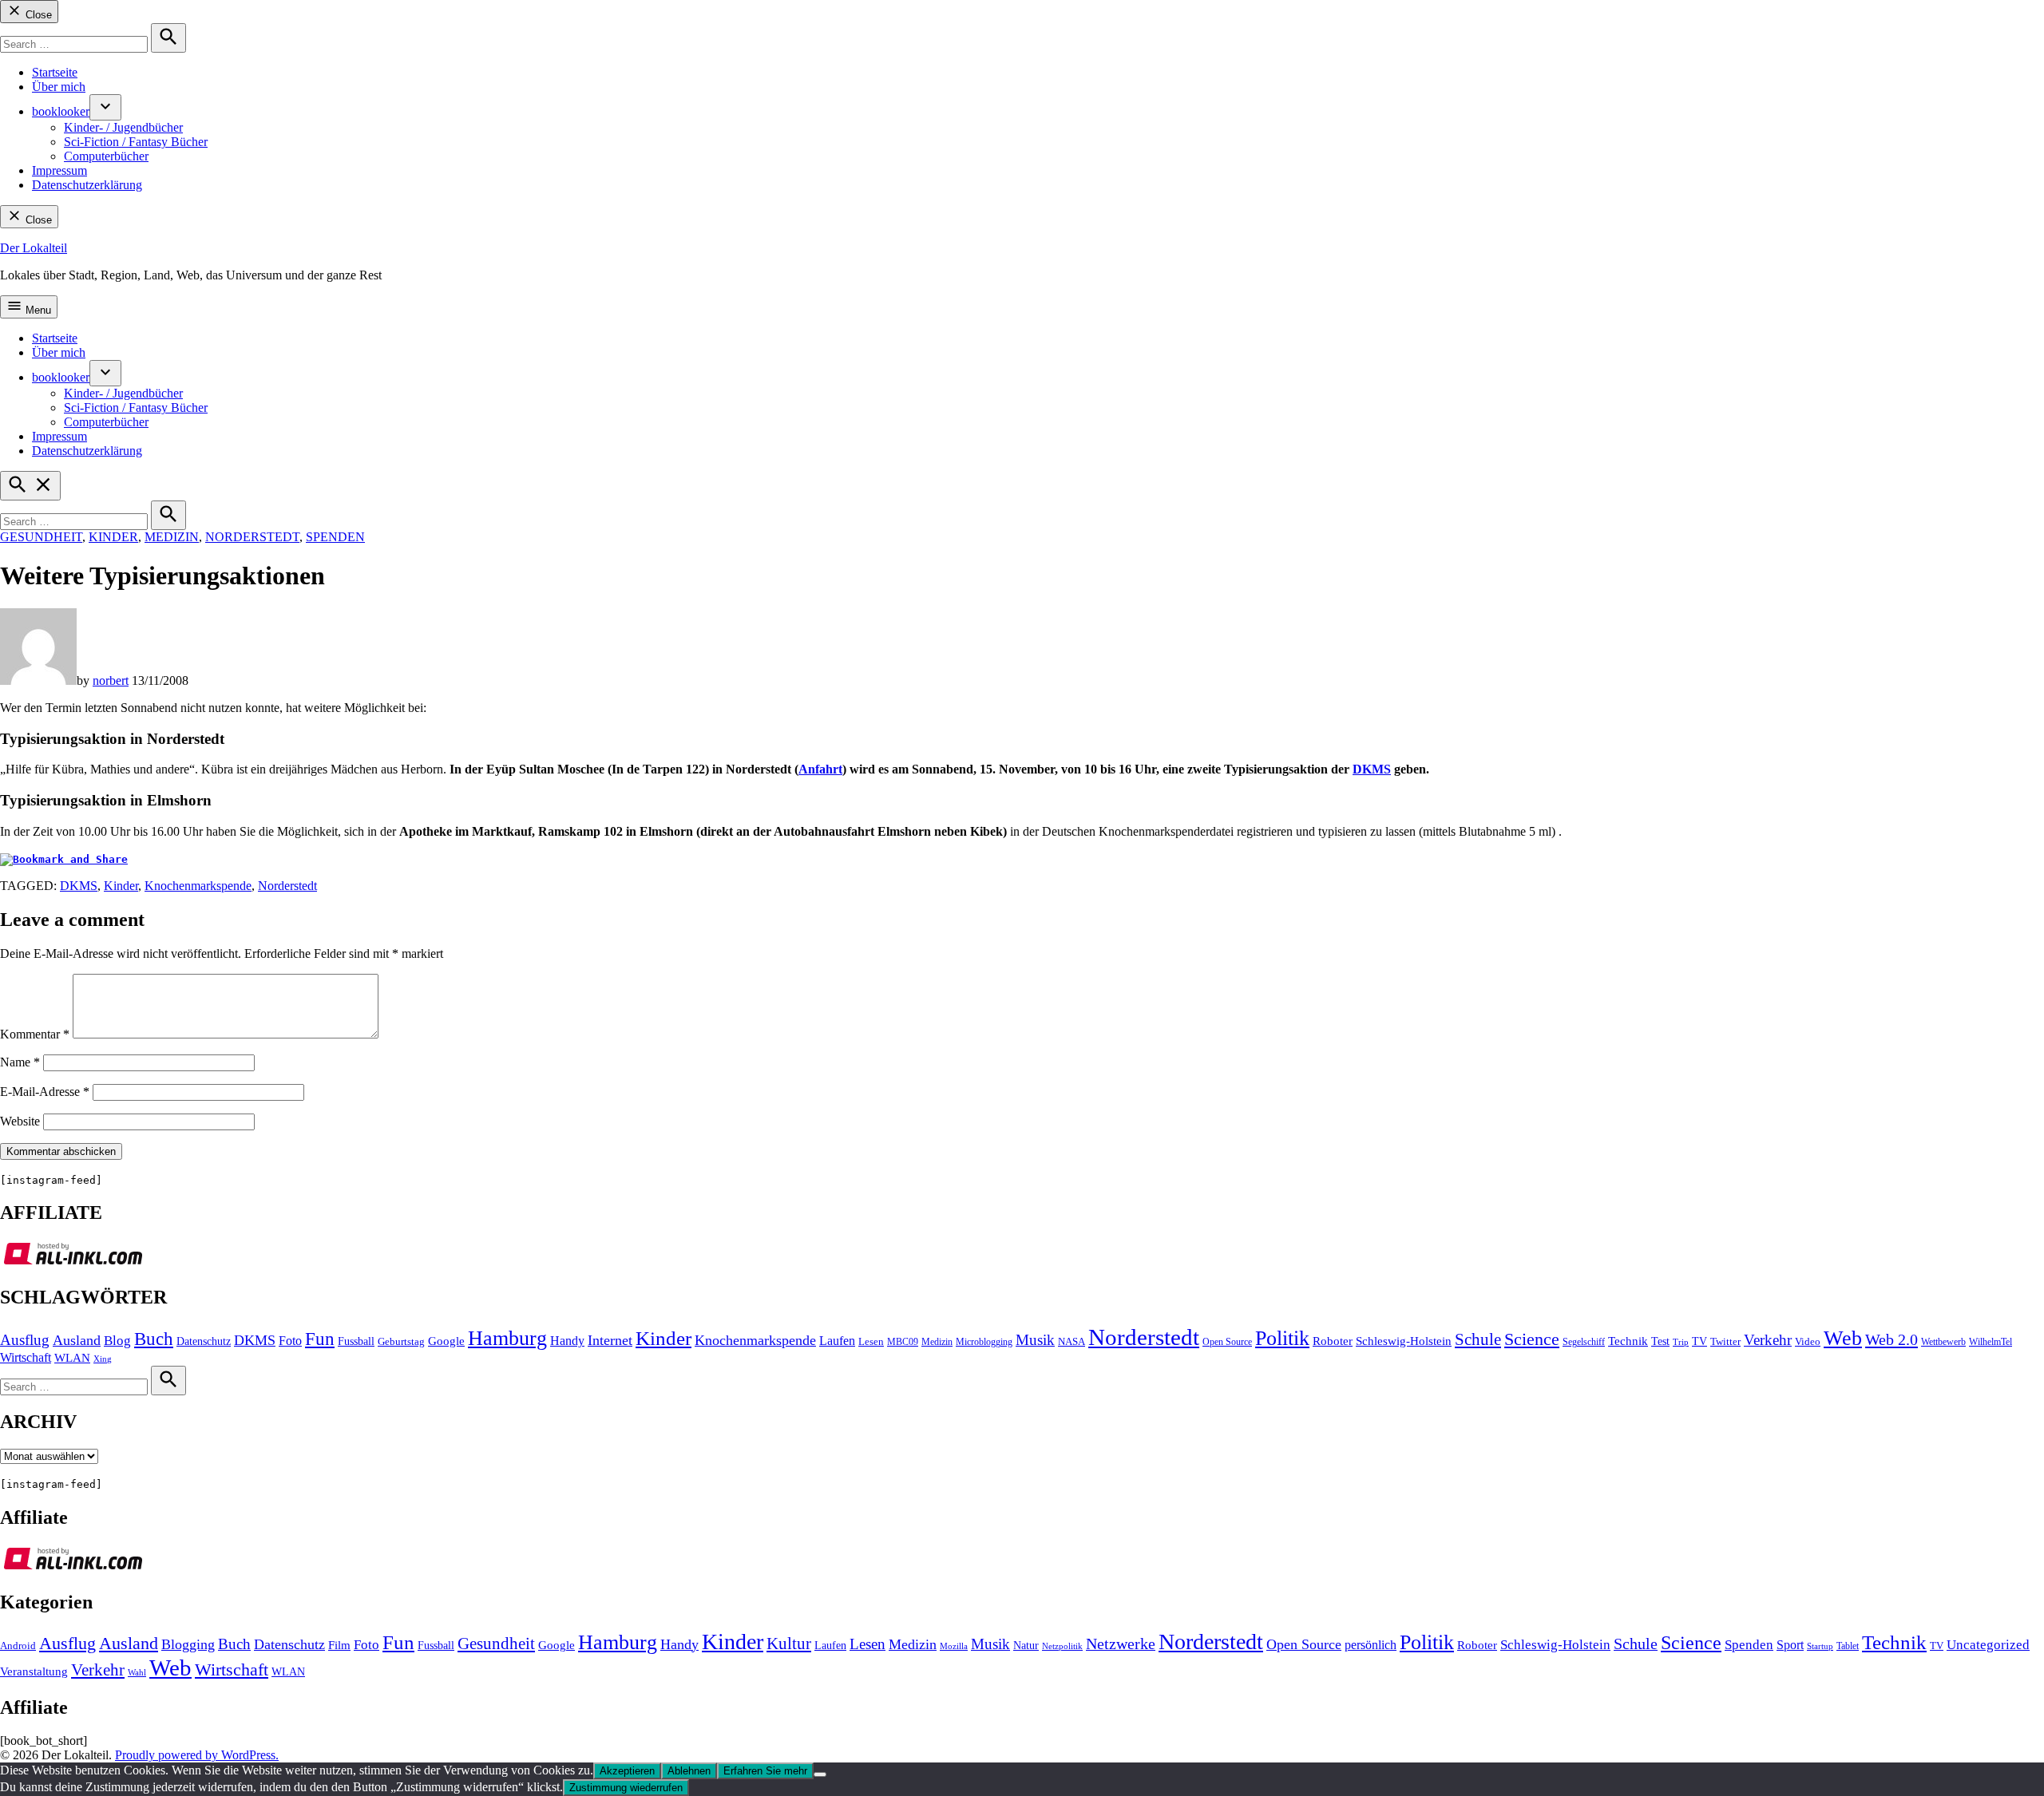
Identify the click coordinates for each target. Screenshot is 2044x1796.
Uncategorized (1988, 1645)
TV (1699, 1341)
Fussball (356, 1341)
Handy (567, 1341)
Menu (37, 310)
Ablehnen (689, 1771)
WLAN (72, 1358)
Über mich (59, 87)
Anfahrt (820, 769)
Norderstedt (252, 537)
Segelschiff (1584, 1342)
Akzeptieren (627, 1771)
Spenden (335, 537)
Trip (1681, 1342)
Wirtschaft (26, 1358)
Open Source (1227, 1342)
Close (37, 15)
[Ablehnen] (820, 1774)
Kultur (789, 1644)
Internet (610, 1340)
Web (1843, 1338)
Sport (1790, 1645)
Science (1532, 1339)
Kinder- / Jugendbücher (123, 127)
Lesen (871, 1342)
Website (20, 1121)
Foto (290, 1341)
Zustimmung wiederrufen (626, 1788)
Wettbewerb (1943, 1342)
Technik (1628, 1341)
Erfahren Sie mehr (765, 1771)
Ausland (77, 1340)
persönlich (1371, 1645)
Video (1808, 1342)
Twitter (1725, 1342)
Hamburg (507, 1338)
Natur (1026, 1646)
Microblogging (984, 1342)
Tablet (1848, 1646)
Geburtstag (401, 1342)
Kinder (113, 537)
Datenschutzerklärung (87, 185)
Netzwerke (1121, 1644)
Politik (1282, 1338)
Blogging (188, 1644)
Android (18, 1646)
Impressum (59, 170)
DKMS (1372, 769)
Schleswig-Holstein (1404, 1341)
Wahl (137, 1672)
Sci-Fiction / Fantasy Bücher (136, 142)
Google (446, 1341)
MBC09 (903, 1342)
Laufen (837, 1341)
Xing (103, 1359)
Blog (117, 1341)
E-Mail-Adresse (45, 1092)
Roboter (1333, 1341)
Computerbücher (106, 156)
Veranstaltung (34, 1671)
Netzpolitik (1062, 1646)
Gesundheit (41, 537)
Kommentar (35, 1034)
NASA (1072, 1342)
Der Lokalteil (34, 248)
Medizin (172, 537)
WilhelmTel (1991, 1342)
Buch (154, 1339)
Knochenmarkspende (198, 886)
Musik (1035, 1340)
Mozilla (954, 1646)
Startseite (55, 72)
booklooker (61, 111)
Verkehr (1768, 1340)
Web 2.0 (1891, 1339)
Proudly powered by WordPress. (197, 1755)
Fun (320, 1339)
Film (339, 1645)
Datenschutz (204, 1341)
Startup (1820, 1646)
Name (20, 1062)
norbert (111, 680)
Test (1660, 1341)
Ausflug (25, 1340)
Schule (1478, 1339)
